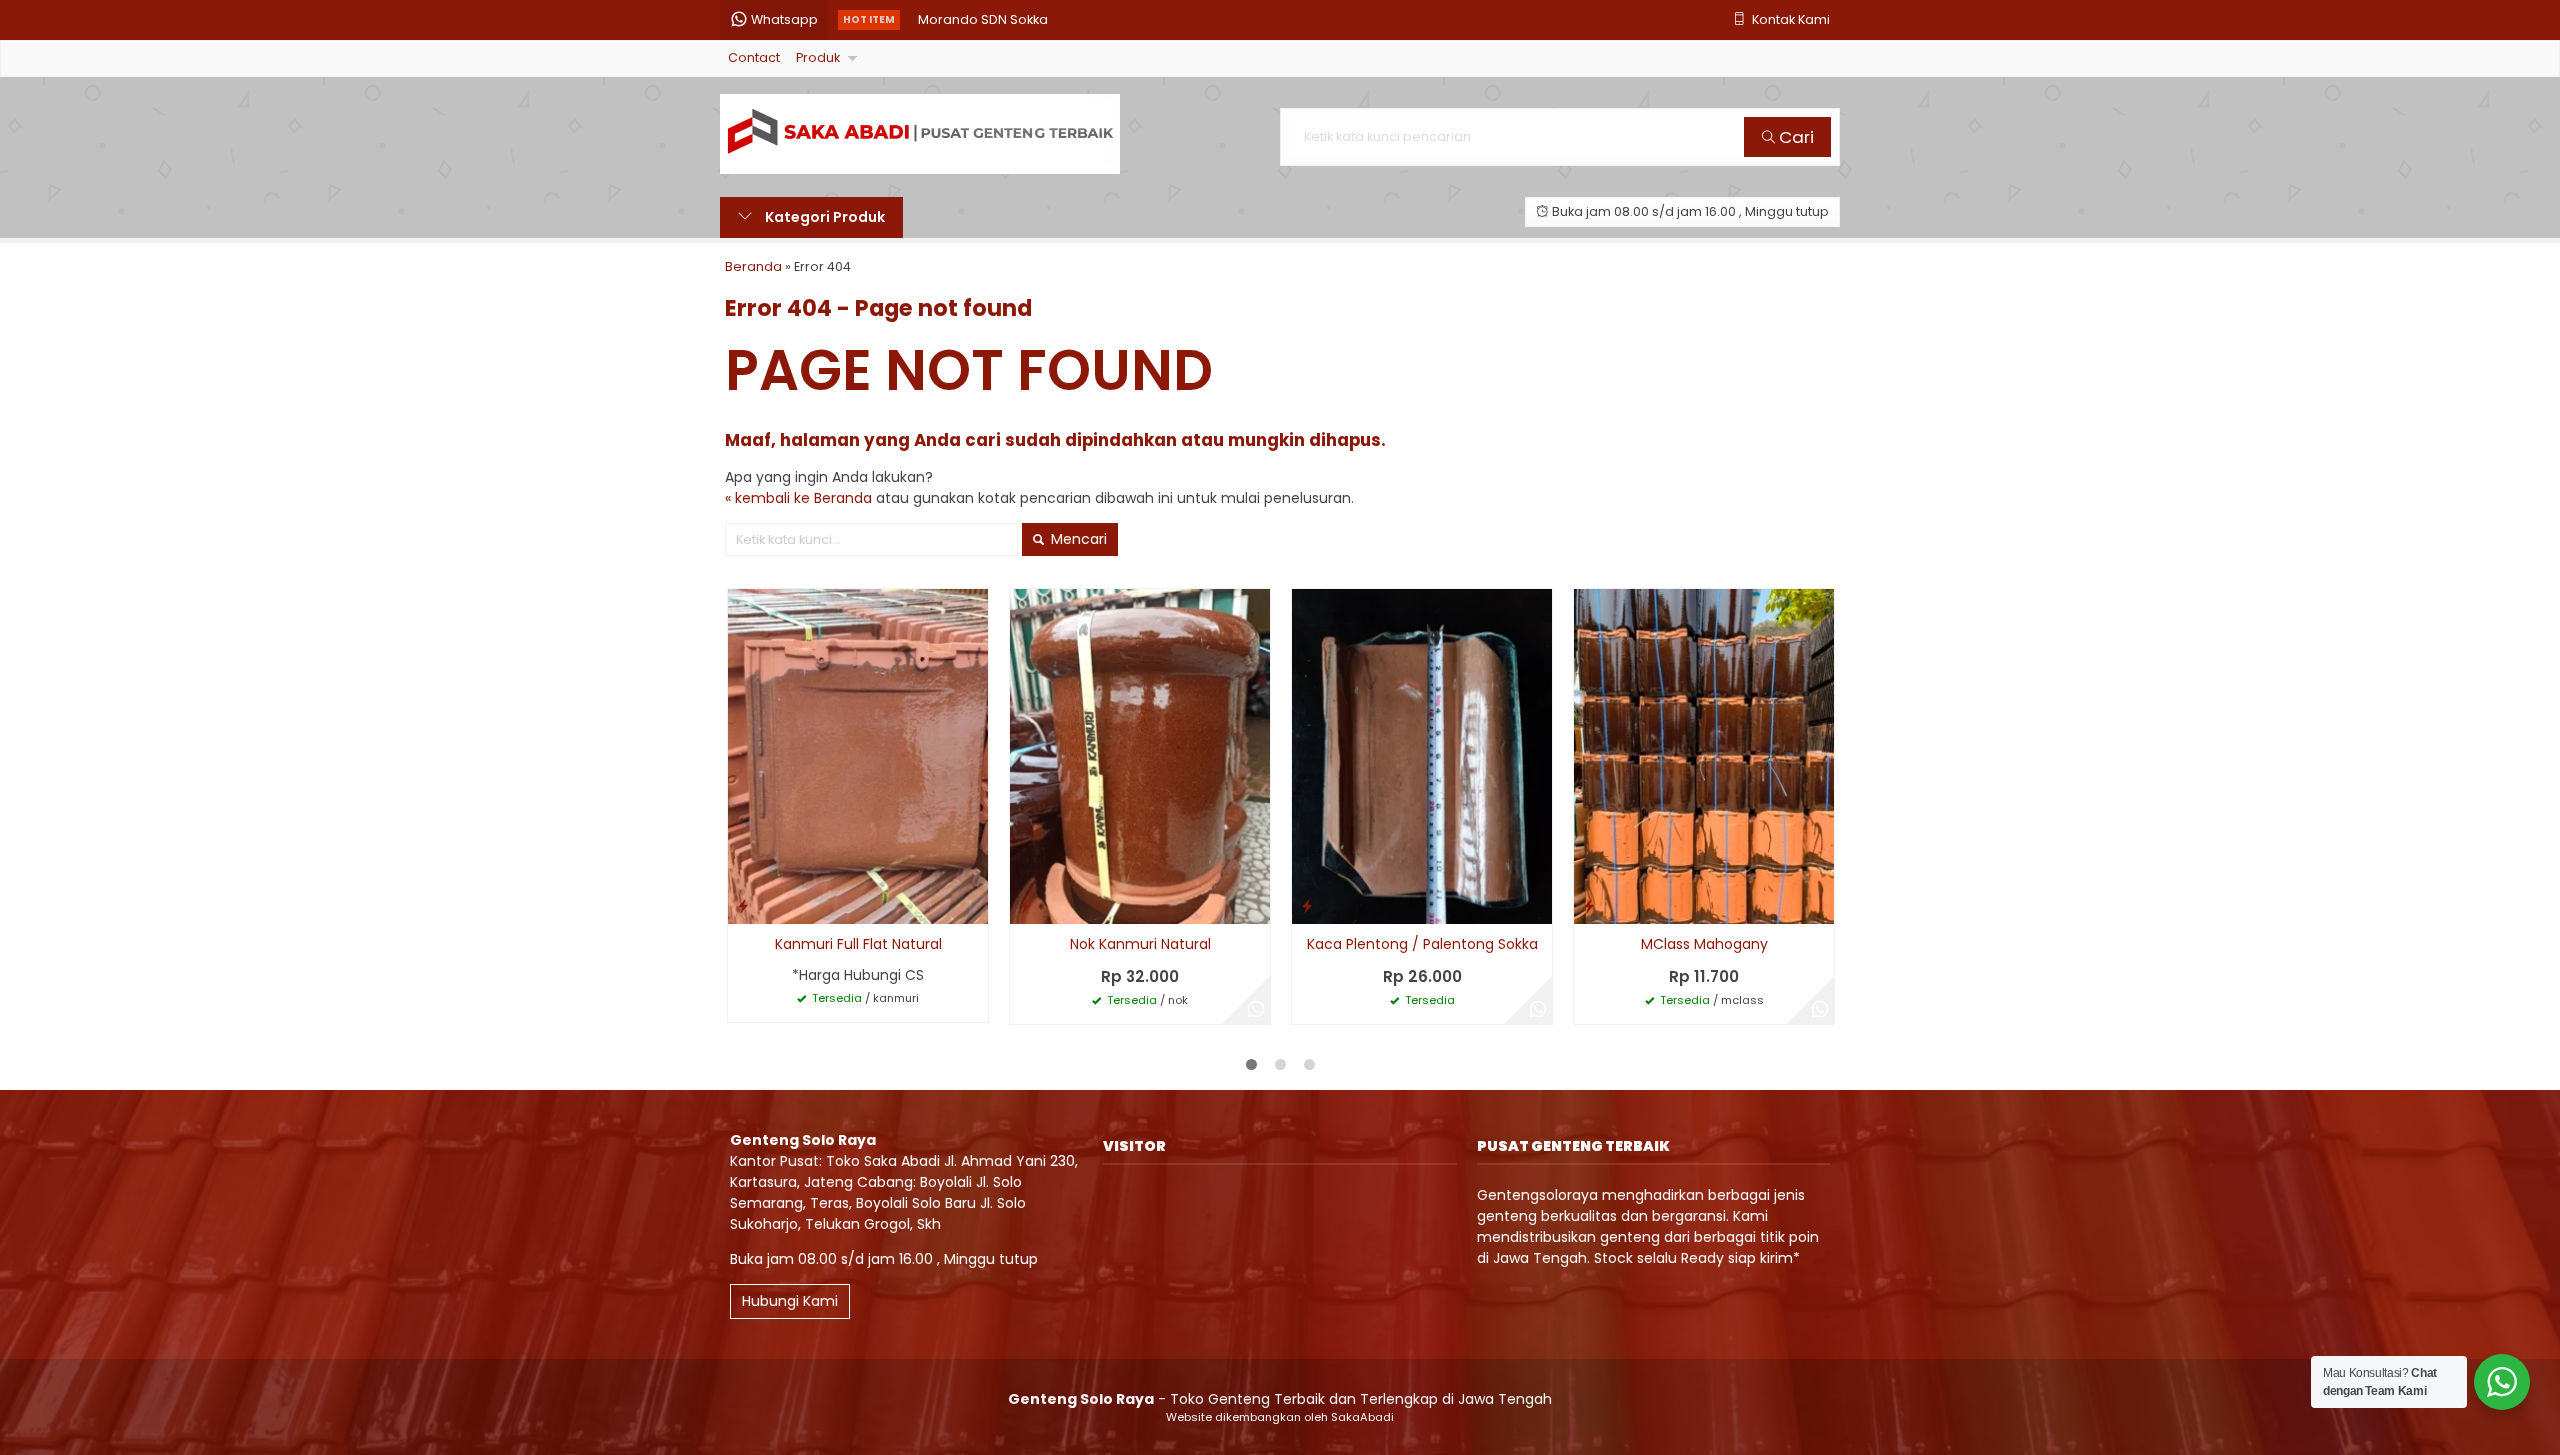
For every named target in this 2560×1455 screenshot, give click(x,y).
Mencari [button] (1077, 539)
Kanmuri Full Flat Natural (858, 944)
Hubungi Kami (790, 1301)
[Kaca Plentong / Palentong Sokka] (1422, 756)
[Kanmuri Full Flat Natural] (858, 756)
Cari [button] (1794, 137)
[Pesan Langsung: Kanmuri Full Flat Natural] (743, 905)
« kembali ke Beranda (798, 498)
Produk (818, 57)
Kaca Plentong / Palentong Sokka (1422, 944)
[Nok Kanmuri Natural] (1140, 756)
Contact (754, 57)
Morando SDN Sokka (983, 19)
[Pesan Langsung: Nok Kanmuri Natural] (1025, 905)
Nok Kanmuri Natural (1140, 944)
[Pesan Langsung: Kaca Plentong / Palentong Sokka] (1307, 905)
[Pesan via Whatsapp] (1256, 1010)
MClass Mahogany (1704, 944)
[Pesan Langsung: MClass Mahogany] (1589, 905)
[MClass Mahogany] (1704, 756)
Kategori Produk (823, 217)
